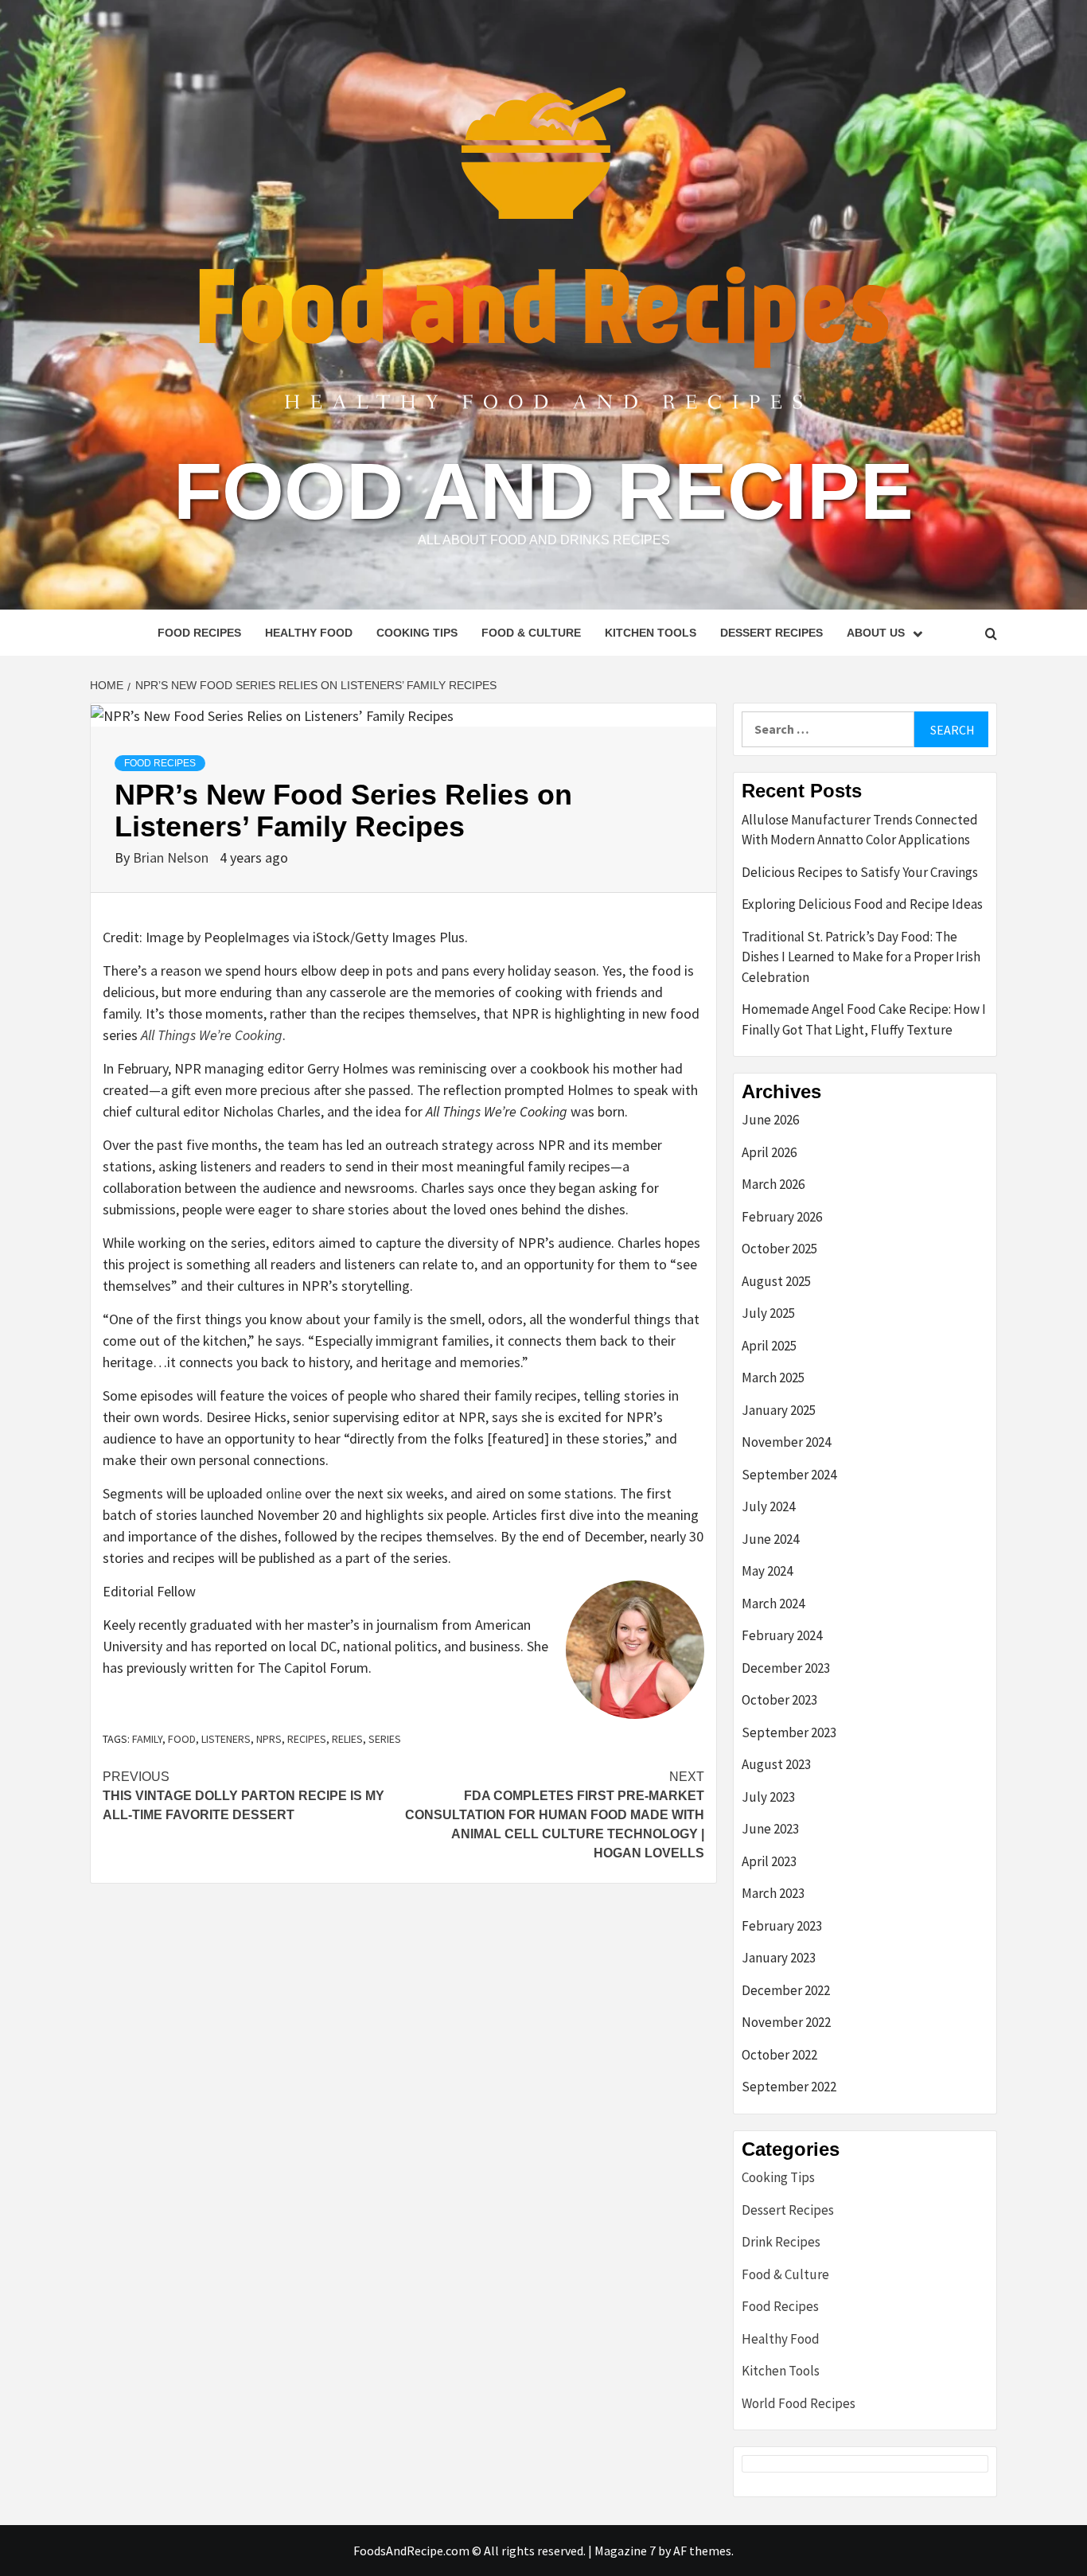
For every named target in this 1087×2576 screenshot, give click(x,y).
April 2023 (769, 1861)
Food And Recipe (543, 491)
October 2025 (779, 1249)
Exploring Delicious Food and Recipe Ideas (862, 904)
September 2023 (789, 1732)
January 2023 (779, 1958)
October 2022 (779, 2055)
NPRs (269, 1739)
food (182, 1739)
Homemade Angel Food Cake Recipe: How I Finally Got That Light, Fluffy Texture (864, 1019)
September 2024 (789, 1475)
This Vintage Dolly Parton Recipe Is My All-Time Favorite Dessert (244, 1796)
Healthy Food (309, 633)
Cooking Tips (417, 633)
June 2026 (770, 1120)
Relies (347, 1739)
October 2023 (779, 1700)
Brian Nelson (172, 857)
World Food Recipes (799, 2403)
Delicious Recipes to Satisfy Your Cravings (860, 872)
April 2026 (769, 1152)
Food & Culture (531, 633)
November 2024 (786, 1442)
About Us (876, 633)
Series (385, 1739)
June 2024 (770, 1539)
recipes (307, 1739)
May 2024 (767, 1571)
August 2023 (776, 1764)
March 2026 (773, 1184)
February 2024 (782, 1635)
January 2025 (779, 1410)
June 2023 (770, 1829)
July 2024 (768, 1506)
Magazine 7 (625, 2551)
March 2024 (773, 1604)
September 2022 (789, 2087)
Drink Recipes (781, 2242)
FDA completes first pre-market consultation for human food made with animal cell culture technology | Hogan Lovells (555, 1815)
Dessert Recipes (771, 633)
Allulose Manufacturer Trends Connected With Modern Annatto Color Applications (860, 830)
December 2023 (786, 1668)
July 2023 (768, 1797)
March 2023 (773, 1893)
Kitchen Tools (651, 633)
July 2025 (768, 1313)
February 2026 (782, 1217)
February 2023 (782, 1926)
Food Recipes (199, 633)
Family (147, 1739)
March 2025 (773, 1378)
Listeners (226, 1739)
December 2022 (786, 1990)
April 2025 (769, 1346)
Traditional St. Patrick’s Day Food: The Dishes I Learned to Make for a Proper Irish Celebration (861, 957)
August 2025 (776, 1281)
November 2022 (786, 2022)
